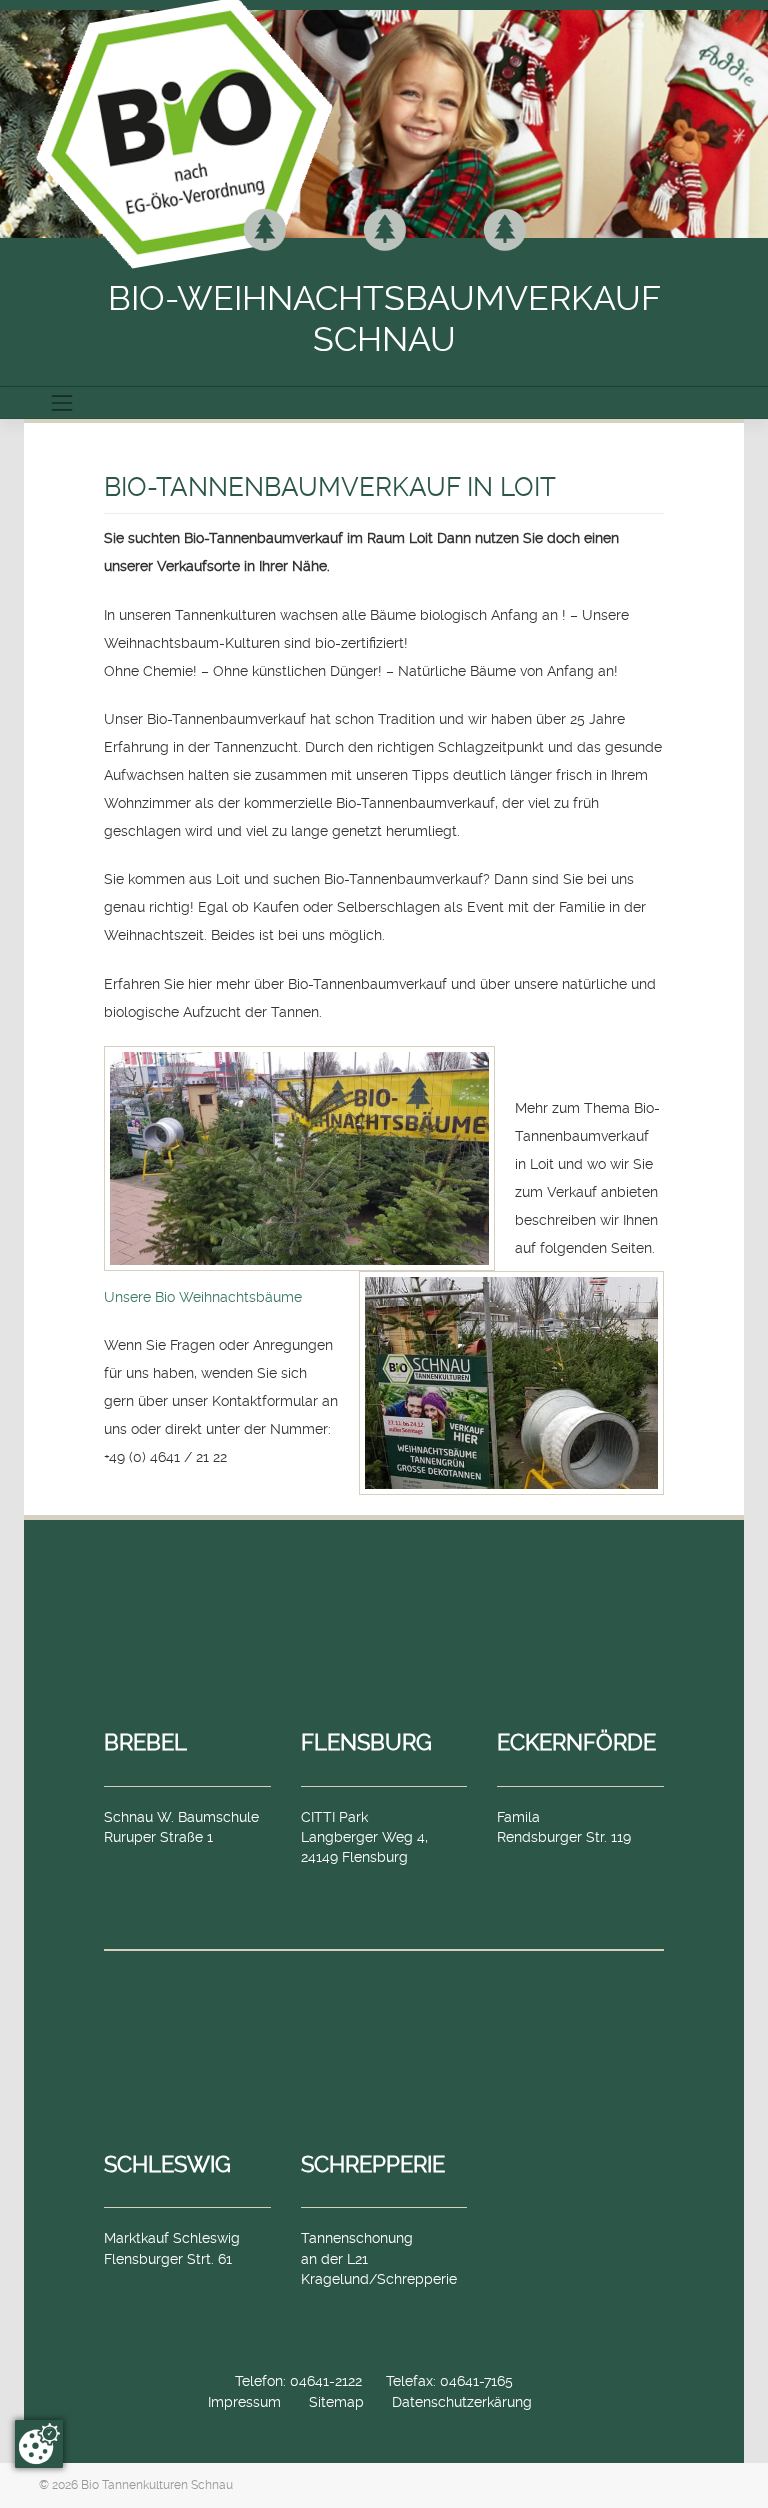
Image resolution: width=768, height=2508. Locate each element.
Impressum (244, 2402)
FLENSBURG (366, 1742)
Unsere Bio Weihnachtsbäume (203, 1297)
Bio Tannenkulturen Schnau (157, 2485)
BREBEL (145, 1742)
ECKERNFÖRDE (576, 1742)
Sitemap (336, 2402)
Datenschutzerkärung (462, 2402)
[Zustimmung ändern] (39, 2444)
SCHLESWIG (167, 2164)
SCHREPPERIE (373, 2164)
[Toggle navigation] (62, 403)
